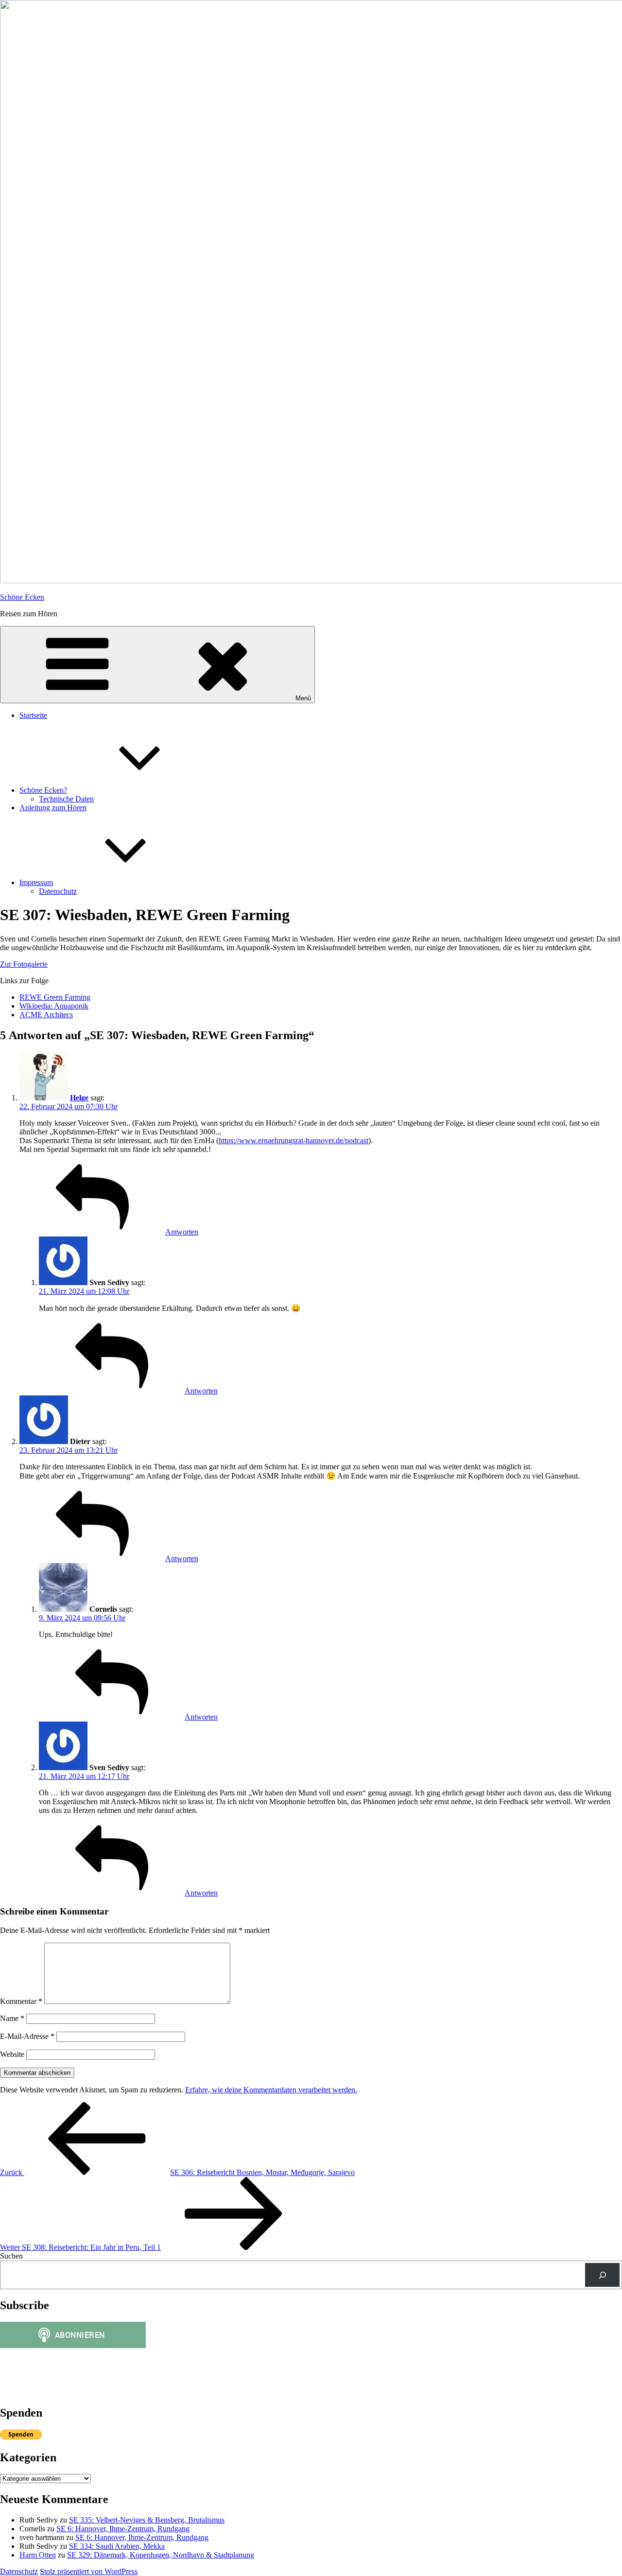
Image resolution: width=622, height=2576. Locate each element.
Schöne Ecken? (43, 790)
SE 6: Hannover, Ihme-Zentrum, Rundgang (123, 2529)
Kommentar (21, 2001)
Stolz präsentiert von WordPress (89, 2571)
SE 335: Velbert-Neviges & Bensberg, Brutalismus (147, 2520)
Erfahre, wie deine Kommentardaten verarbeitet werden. (271, 2090)
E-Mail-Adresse (27, 2036)
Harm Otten (38, 2555)
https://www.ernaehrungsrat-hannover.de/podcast (294, 1140)
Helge (79, 1098)
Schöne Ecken (22, 597)
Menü (303, 698)
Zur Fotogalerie (24, 964)
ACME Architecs (46, 1015)
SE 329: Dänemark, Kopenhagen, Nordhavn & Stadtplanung (161, 2555)
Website (12, 2054)
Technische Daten (66, 799)
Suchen (11, 2256)
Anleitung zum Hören (53, 808)
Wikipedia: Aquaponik (54, 1006)
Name (12, 2018)
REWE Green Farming (55, 997)
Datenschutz (58, 891)
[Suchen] (602, 2275)
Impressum (36, 882)
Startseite (33, 715)
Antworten (182, 1232)
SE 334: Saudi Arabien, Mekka (117, 2546)
